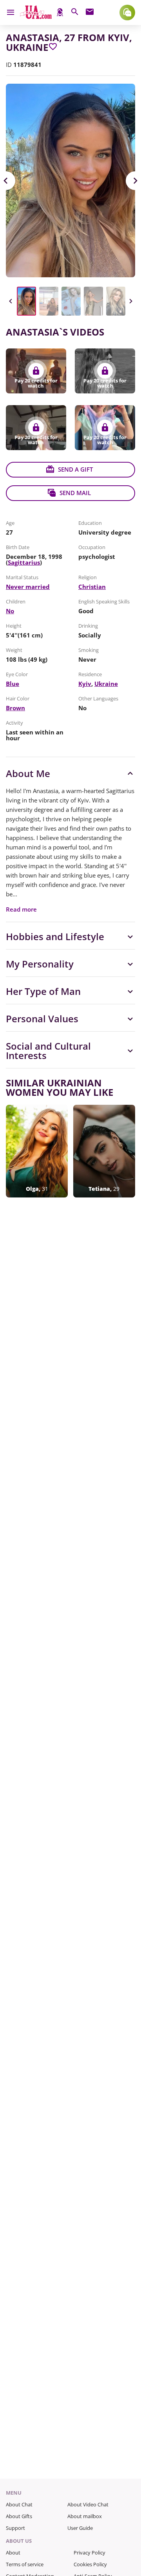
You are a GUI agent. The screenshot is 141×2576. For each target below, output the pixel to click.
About (13, 2553)
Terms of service (25, 2564)
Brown (15, 708)
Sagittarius (24, 562)
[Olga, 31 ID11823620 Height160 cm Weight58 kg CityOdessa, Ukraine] (37, 1151)
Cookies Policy (90, 2564)
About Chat (19, 2504)
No (10, 611)
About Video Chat (88, 2504)
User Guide (80, 2528)
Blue (13, 684)
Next (130, 301)
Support (15, 2528)
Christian (92, 587)
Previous (11, 301)
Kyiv (85, 684)
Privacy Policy (89, 2553)
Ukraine (106, 684)
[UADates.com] (36, 17)
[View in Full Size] (70, 180)
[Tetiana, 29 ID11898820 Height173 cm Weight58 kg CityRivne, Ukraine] (104, 1151)
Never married (28, 587)
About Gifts (19, 2516)
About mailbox (85, 2516)
